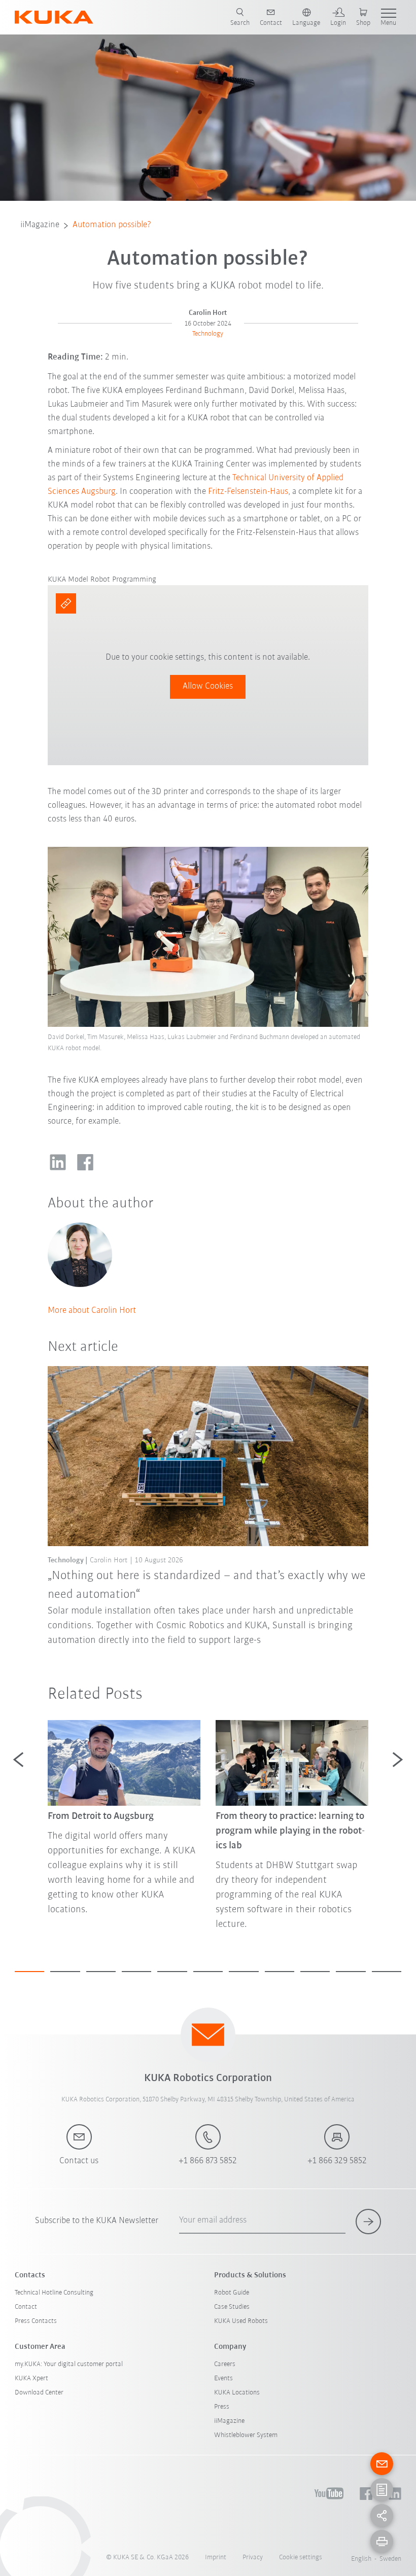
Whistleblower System (246, 2435)
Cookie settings (301, 2557)
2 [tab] (65, 1972)
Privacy (253, 2557)
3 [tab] (101, 1972)
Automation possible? (112, 225)
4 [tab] (136, 1972)
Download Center (39, 2393)
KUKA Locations (237, 2393)
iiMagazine (40, 225)
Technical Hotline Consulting (54, 2293)
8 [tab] (280, 1972)
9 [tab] (315, 1972)
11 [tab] (387, 1972)
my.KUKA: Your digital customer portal (69, 2364)
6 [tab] (208, 1972)
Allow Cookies (208, 687)
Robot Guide (232, 2293)
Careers (225, 2364)
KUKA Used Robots (241, 2321)
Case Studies (232, 2307)
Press (222, 2407)
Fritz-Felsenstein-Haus (248, 492)
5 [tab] (172, 1972)
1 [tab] (29, 1972)
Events (223, 2378)
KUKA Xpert (31, 2378)
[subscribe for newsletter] (368, 2222)
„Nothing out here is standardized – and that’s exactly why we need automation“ (207, 1585)
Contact (26, 2307)
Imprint (216, 2557)
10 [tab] (351, 1972)
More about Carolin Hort (92, 1311)
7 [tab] (244, 1972)
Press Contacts (36, 2321)
